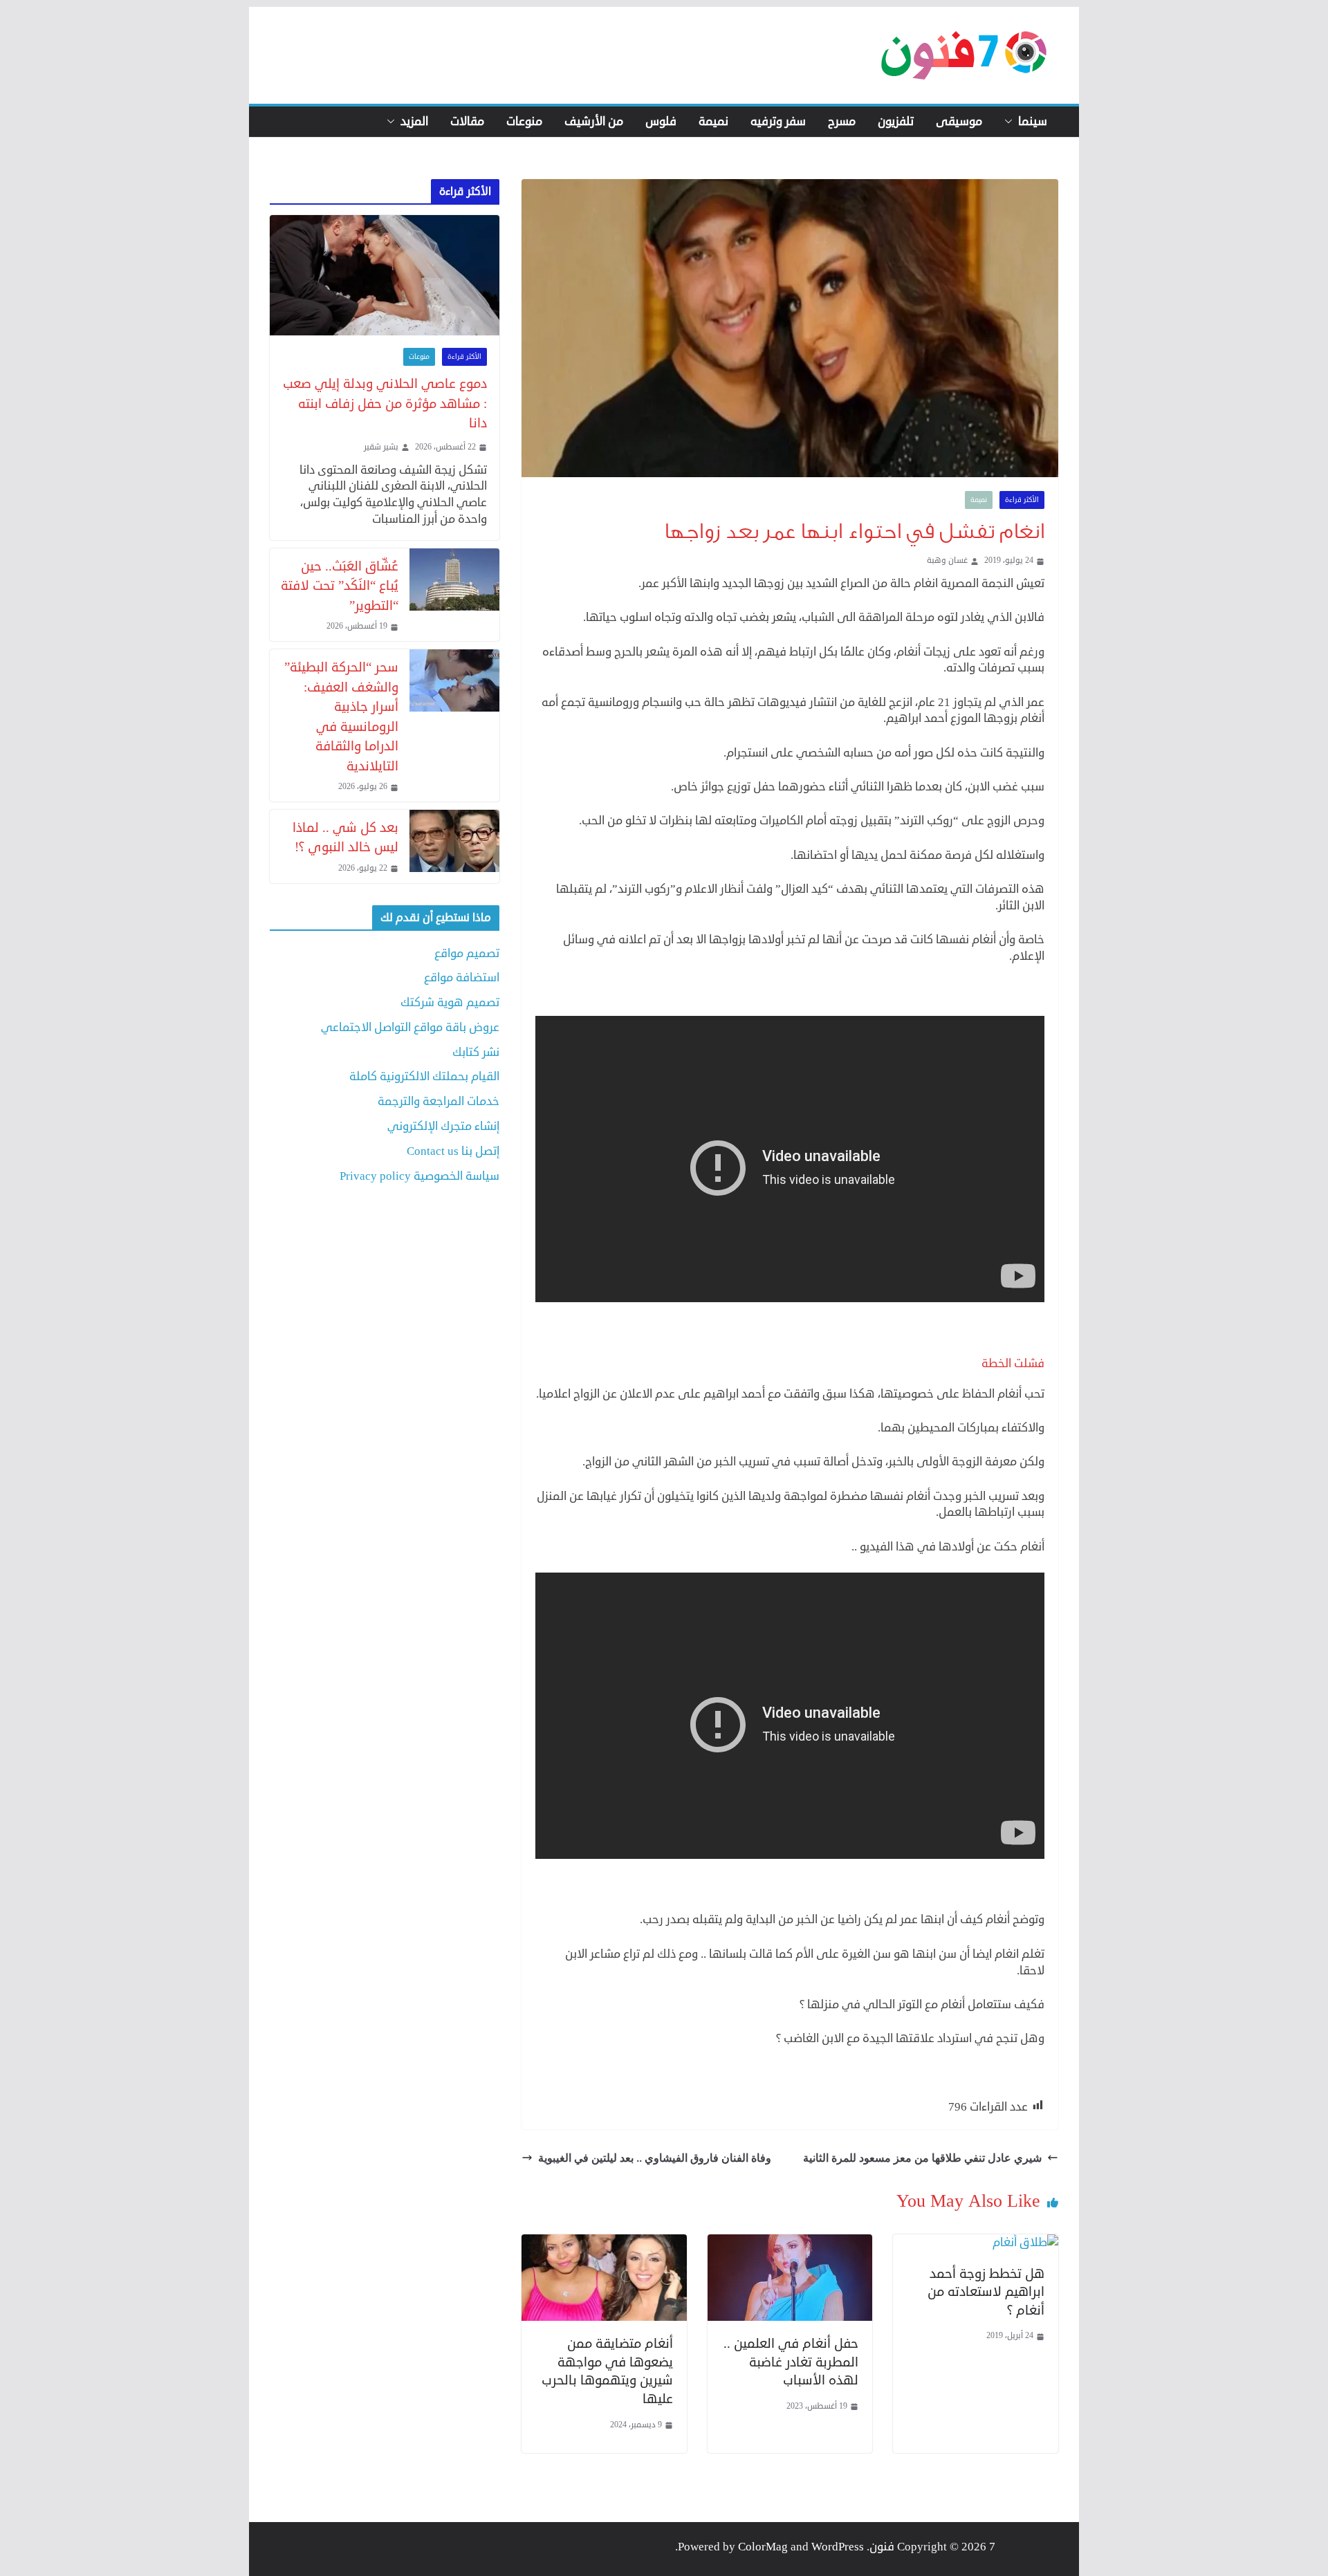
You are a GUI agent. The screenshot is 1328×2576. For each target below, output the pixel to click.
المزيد (414, 122)
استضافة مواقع (462, 977)
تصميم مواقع (467, 953)
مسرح (842, 122)
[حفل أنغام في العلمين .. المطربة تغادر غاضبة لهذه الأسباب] (790, 2242)
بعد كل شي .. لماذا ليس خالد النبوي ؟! (345, 837)
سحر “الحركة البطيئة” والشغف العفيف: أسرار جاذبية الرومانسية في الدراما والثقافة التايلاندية (341, 716)
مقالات (467, 122)
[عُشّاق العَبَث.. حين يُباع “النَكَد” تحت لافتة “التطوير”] (454, 595)
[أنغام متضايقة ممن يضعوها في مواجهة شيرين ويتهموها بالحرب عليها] (604, 2242)
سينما (1033, 122)
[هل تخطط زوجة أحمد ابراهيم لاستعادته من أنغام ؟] (1025, 2242)
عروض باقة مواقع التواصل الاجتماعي (410, 1027)
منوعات (524, 122)
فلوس (661, 122)
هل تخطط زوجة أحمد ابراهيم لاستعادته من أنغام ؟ (986, 2292)
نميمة (713, 122)
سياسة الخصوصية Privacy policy (419, 1176)
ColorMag (763, 2547)
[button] (1011, 122)
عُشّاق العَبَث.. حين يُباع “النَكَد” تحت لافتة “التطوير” (340, 586)
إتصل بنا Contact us (453, 1151)
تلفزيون (896, 122)
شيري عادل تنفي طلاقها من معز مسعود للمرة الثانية (922, 2158)
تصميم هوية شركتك (450, 1002)
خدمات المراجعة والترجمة (439, 1101)
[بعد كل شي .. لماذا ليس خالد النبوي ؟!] (454, 846)
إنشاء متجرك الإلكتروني (443, 1126)
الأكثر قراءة (1022, 500)
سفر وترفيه (778, 122)
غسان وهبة (947, 561)
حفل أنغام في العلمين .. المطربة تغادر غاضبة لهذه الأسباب (791, 2362)
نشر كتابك (476, 1052)
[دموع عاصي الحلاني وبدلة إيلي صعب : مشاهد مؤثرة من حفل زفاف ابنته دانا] (385, 276)
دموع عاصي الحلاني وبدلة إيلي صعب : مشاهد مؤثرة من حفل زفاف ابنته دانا (385, 403)
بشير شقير (381, 447)
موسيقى (959, 122)
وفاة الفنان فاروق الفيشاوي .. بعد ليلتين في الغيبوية (655, 2158)
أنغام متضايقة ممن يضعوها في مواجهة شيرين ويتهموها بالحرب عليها (607, 2371)
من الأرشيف (594, 122)
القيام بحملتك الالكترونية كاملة (424, 1076)
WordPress (838, 2547)
